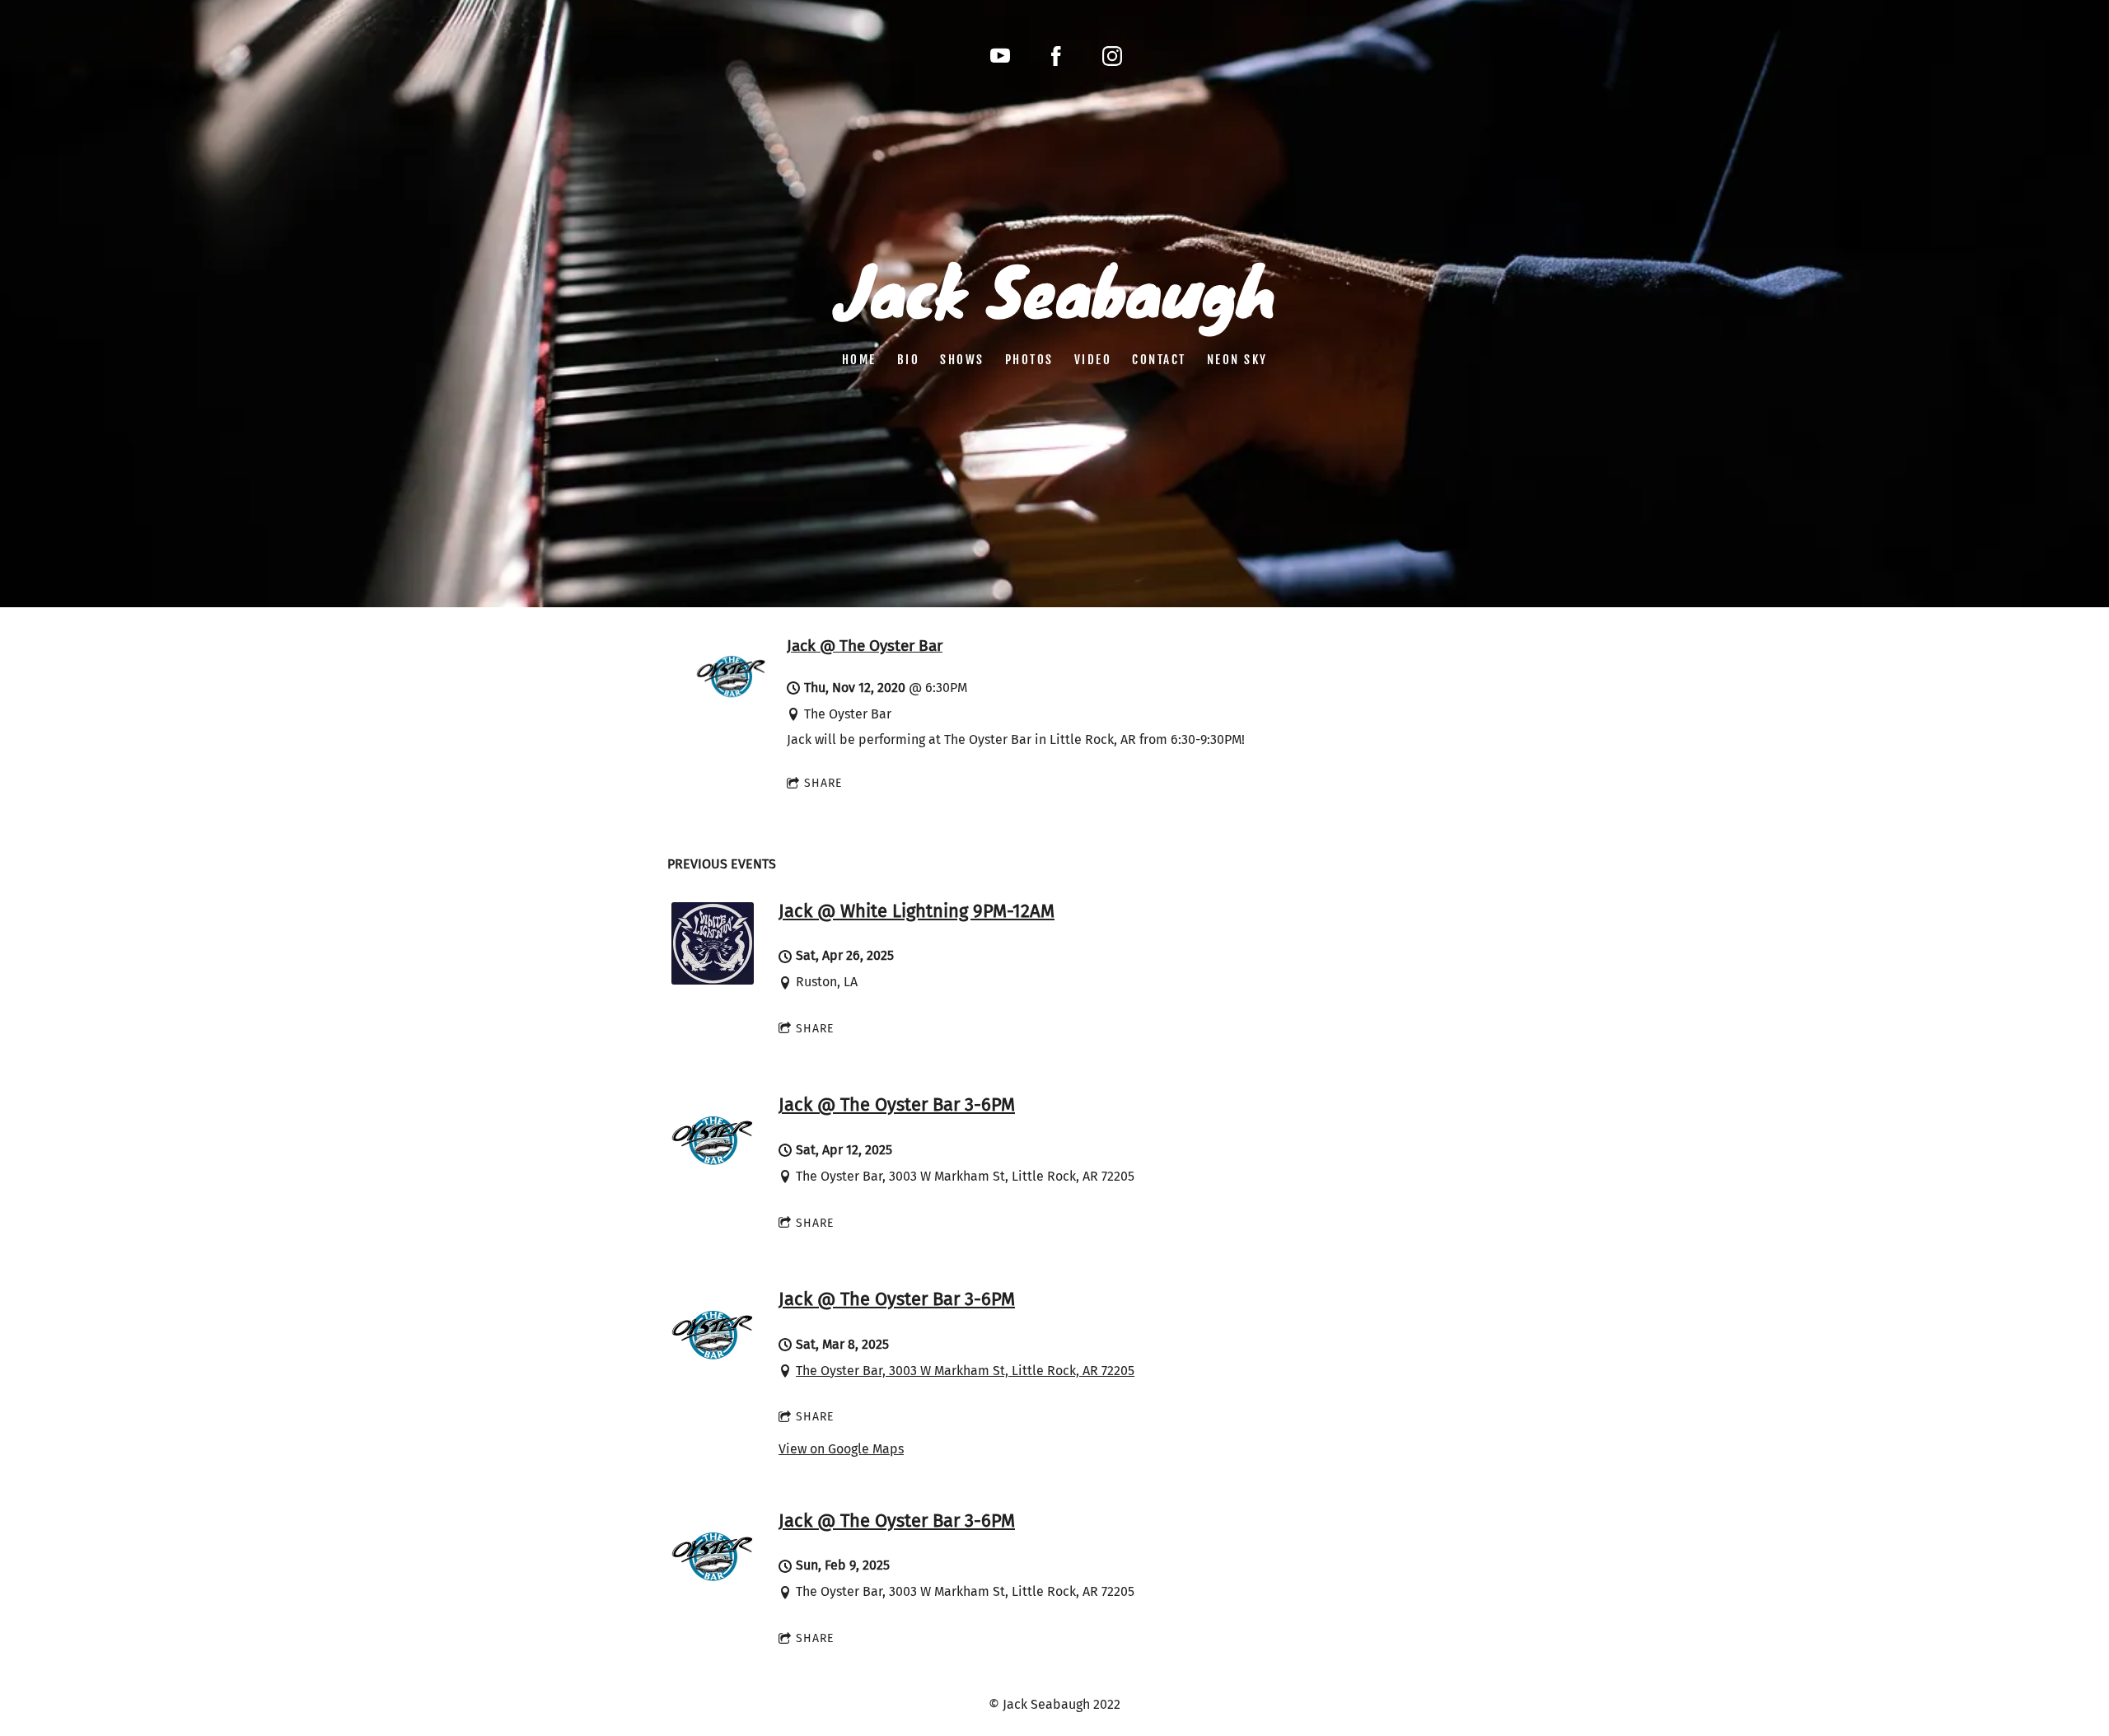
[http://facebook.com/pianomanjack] (1056, 56)
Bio (909, 359)
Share (823, 783)
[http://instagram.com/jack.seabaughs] (1112, 56)
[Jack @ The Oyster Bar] (731, 704)
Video (1093, 359)
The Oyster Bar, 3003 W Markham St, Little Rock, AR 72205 (965, 1371)
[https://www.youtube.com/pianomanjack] (1000, 56)
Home (859, 359)
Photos (1029, 359)
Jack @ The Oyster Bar (865, 646)
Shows (962, 359)
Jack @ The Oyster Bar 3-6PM (897, 1104)
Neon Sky (1237, 359)
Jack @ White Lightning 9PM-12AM (917, 911)
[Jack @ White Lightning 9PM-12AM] (713, 980)
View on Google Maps (841, 1449)
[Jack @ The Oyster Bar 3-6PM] (713, 1174)
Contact (1159, 359)
